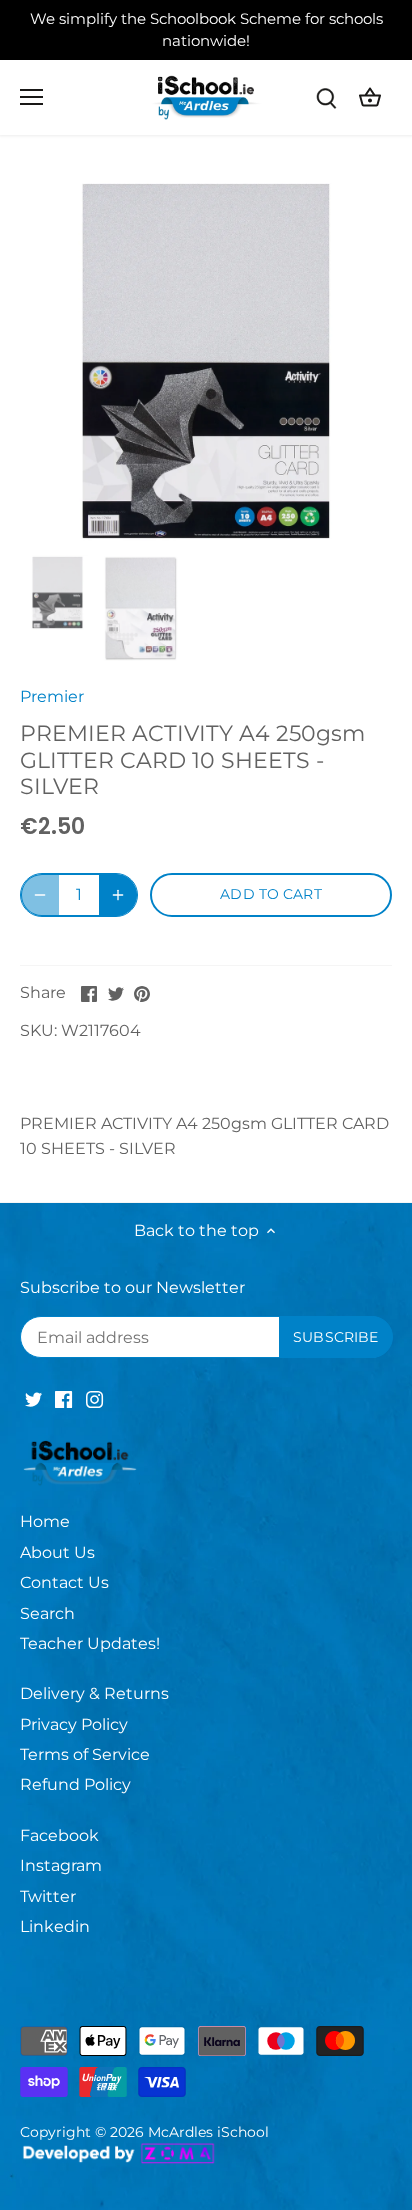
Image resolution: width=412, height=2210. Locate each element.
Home (45, 1521)
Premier (52, 696)
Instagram (61, 1865)
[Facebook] (63, 1399)
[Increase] (118, 895)
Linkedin (55, 1926)
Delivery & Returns (94, 1693)
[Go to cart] (370, 97)
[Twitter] (33, 1399)
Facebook (59, 1835)
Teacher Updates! (90, 1643)
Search (47, 1613)
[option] (206, 361)
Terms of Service (85, 1754)
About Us (57, 1552)
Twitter (48, 1896)
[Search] (326, 97)
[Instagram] (94, 1399)
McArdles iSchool (208, 2132)
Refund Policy (75, 1784)
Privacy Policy (74, 1724)
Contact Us (64, 1582)
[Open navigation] (31, 97)
